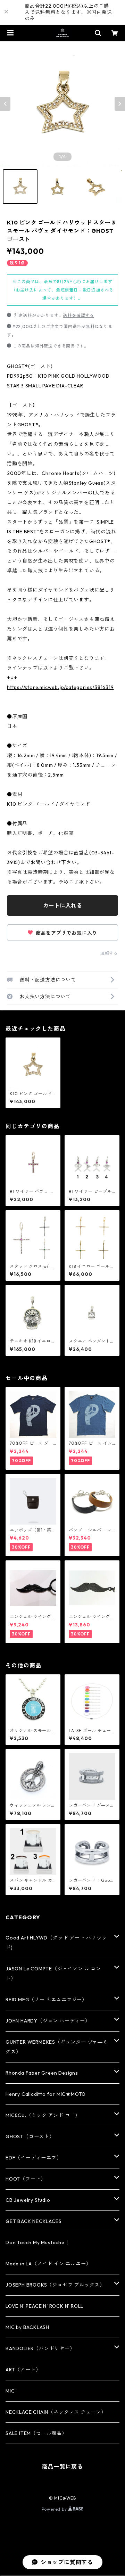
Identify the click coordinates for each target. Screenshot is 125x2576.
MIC (10, 2391)
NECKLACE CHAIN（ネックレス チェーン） (56, 2412)
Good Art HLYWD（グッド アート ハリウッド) (56, 1943)
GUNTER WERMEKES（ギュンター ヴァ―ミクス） (57, 2047)
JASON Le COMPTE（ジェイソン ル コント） (53, 1974)
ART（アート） (23, 2370)
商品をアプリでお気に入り (66, 933)
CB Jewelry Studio (28, 2200)
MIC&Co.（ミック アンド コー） (43, 2115)
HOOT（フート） (26, 2179)
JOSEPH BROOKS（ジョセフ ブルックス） (55, 2285)
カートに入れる (62, 905)
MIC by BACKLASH (27, 2327)
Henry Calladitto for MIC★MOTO (46, 2094)
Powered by (55, 2509)
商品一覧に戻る (62, 2467)
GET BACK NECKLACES (34, 2221)
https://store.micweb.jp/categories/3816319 (60, 687)
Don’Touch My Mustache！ (38, 2242)
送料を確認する (78, 315)
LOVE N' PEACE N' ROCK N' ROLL (44, 2306)
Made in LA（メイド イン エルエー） (48, 2264)
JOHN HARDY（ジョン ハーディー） (48, 2021)
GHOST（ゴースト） (30, 2136)
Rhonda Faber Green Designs (42, 2073)
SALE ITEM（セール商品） (36, 2433)
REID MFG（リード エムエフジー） (46, 2000)
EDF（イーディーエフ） (34, 2158)
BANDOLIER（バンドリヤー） (40, 2348)
